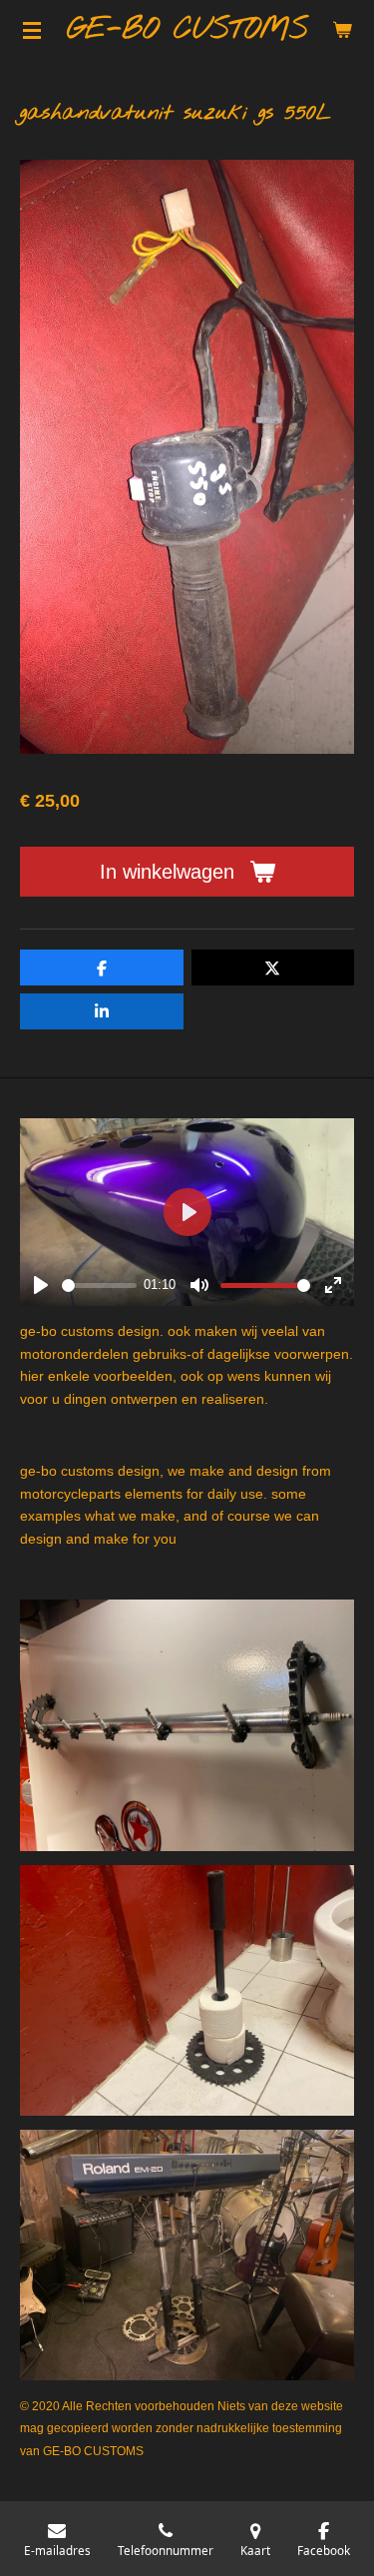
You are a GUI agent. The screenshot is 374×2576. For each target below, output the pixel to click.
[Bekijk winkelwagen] (342, 30)
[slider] (99, 1286)
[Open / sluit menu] (32, 30)
